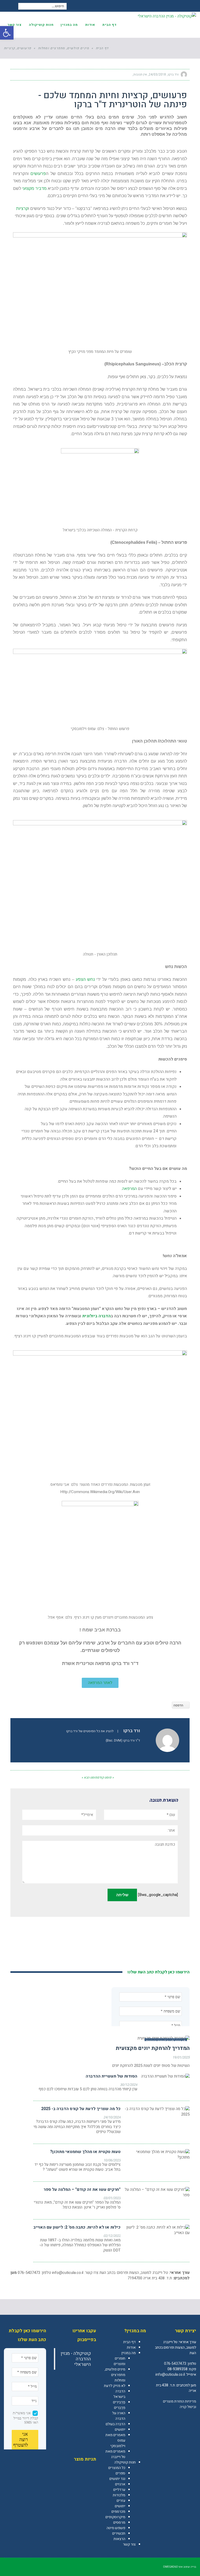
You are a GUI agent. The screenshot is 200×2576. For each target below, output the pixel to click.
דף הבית (129, 2342)
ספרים (120, 2473)
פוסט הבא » (89, 1777)
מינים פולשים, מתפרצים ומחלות (115, 2375)
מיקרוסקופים (115, 2517)
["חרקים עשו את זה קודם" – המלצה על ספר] (157, 2192)
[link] (192, 2418)
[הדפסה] (27, 74)
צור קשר (129, 2544)
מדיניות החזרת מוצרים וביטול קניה (180, 2404)
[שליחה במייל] (17, 74)
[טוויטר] (36, 74)
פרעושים (38, 174)
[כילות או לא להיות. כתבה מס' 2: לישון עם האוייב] (157, 2230)
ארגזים (120, 2484)
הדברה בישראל (119, 2394)
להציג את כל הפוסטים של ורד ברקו (90, 1731)
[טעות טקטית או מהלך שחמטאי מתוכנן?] (157, 2155)
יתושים (120, 2430)
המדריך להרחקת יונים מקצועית (153, 2048)
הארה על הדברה (119, 2416)
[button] (7, 33)
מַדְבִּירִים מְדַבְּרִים (119, 2405)
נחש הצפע (85, 979)
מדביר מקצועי (34, 188)
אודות (131, 2347)
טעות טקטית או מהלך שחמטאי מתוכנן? (85, 2152)
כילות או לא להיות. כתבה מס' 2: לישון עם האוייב (77, 2227)
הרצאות (119, 2539)
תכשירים (119, 2533)
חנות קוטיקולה (125, 2462)
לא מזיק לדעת (115, 2386)
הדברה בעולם (115, 2424)
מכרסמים (118, 2512)
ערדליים (119, 2490)
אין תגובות (140, 74)
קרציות (22, 208)
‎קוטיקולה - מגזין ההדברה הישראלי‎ (76, 2359)
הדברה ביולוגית (96, 1316)
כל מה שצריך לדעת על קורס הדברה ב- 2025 (81, 2109)
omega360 (170, 2567)
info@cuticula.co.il (68, 2273)
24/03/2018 (157, 74)
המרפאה (129, 1189)
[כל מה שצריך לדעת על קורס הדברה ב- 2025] (157, 2112)
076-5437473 (175, 2364)
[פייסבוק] (45, 74)
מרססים (119, 2522)
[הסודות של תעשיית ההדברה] (165, 2076)
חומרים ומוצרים (120, 2361)
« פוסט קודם (105, 1777)
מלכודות (119, 2495)
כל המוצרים (117, 2468)
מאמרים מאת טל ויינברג (115, 2454)
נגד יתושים (117, 2479)
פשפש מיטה (116, 2528)
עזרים (121, 2501)
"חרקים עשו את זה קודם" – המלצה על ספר (82, 2190)
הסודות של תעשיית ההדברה (111, 2076)
